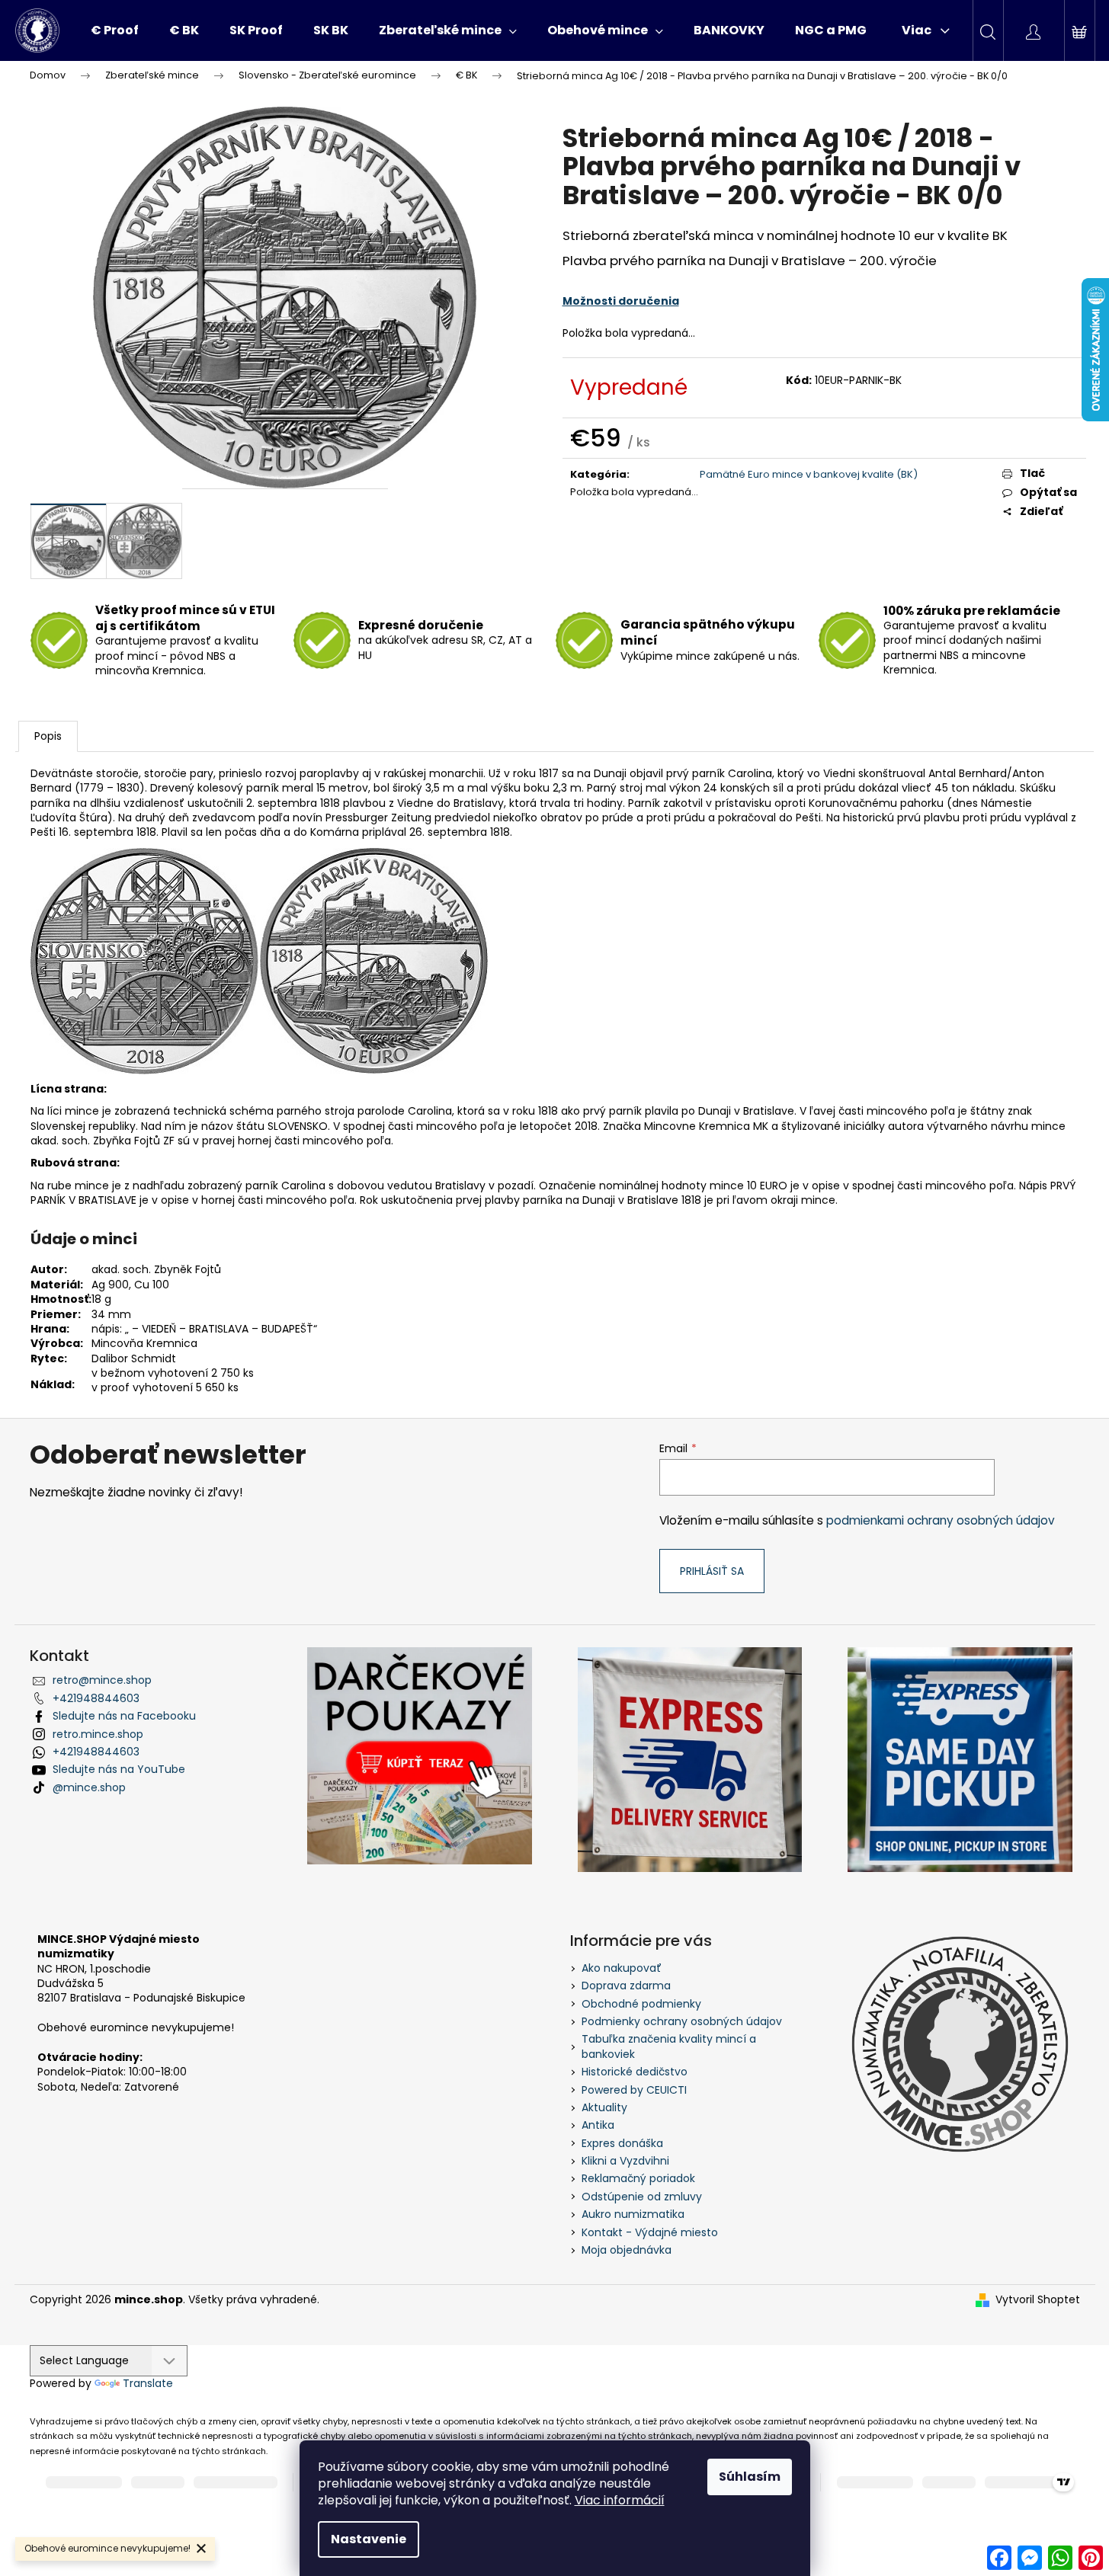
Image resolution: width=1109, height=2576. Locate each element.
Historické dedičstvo (635, 2072)
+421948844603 (96, 1698)
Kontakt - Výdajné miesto (650, 2232)
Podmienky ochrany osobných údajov (682, 2021)
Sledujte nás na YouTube (119, 1769)
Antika (598, 2125)
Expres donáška (622, 2143)
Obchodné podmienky (641, 2004)
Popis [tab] (48, 736)
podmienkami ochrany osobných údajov (941, 1520)
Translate (148, 2383)
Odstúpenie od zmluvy (642, 2197)
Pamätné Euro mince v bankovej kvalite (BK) (809, 474)
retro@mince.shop (102, 1680)
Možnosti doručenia (621, 301)
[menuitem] (115, 30)
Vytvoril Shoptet (1038, 2300)
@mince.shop (89, 1787)
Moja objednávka (627, 2250)
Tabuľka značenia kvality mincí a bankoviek (669, 2046)
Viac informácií (620, 2500)
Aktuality (604, 2107)
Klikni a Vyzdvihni (625, 2161)
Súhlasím (750, 2477)
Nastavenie (369, 2539)
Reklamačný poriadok (638, 2178)
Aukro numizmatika (633, 2214)
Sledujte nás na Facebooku (124, 1716)
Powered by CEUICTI (634, 2090)
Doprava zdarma (626, 1986)
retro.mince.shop (98, 1734)
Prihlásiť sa (712, 1571)
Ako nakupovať (622, 1968)
